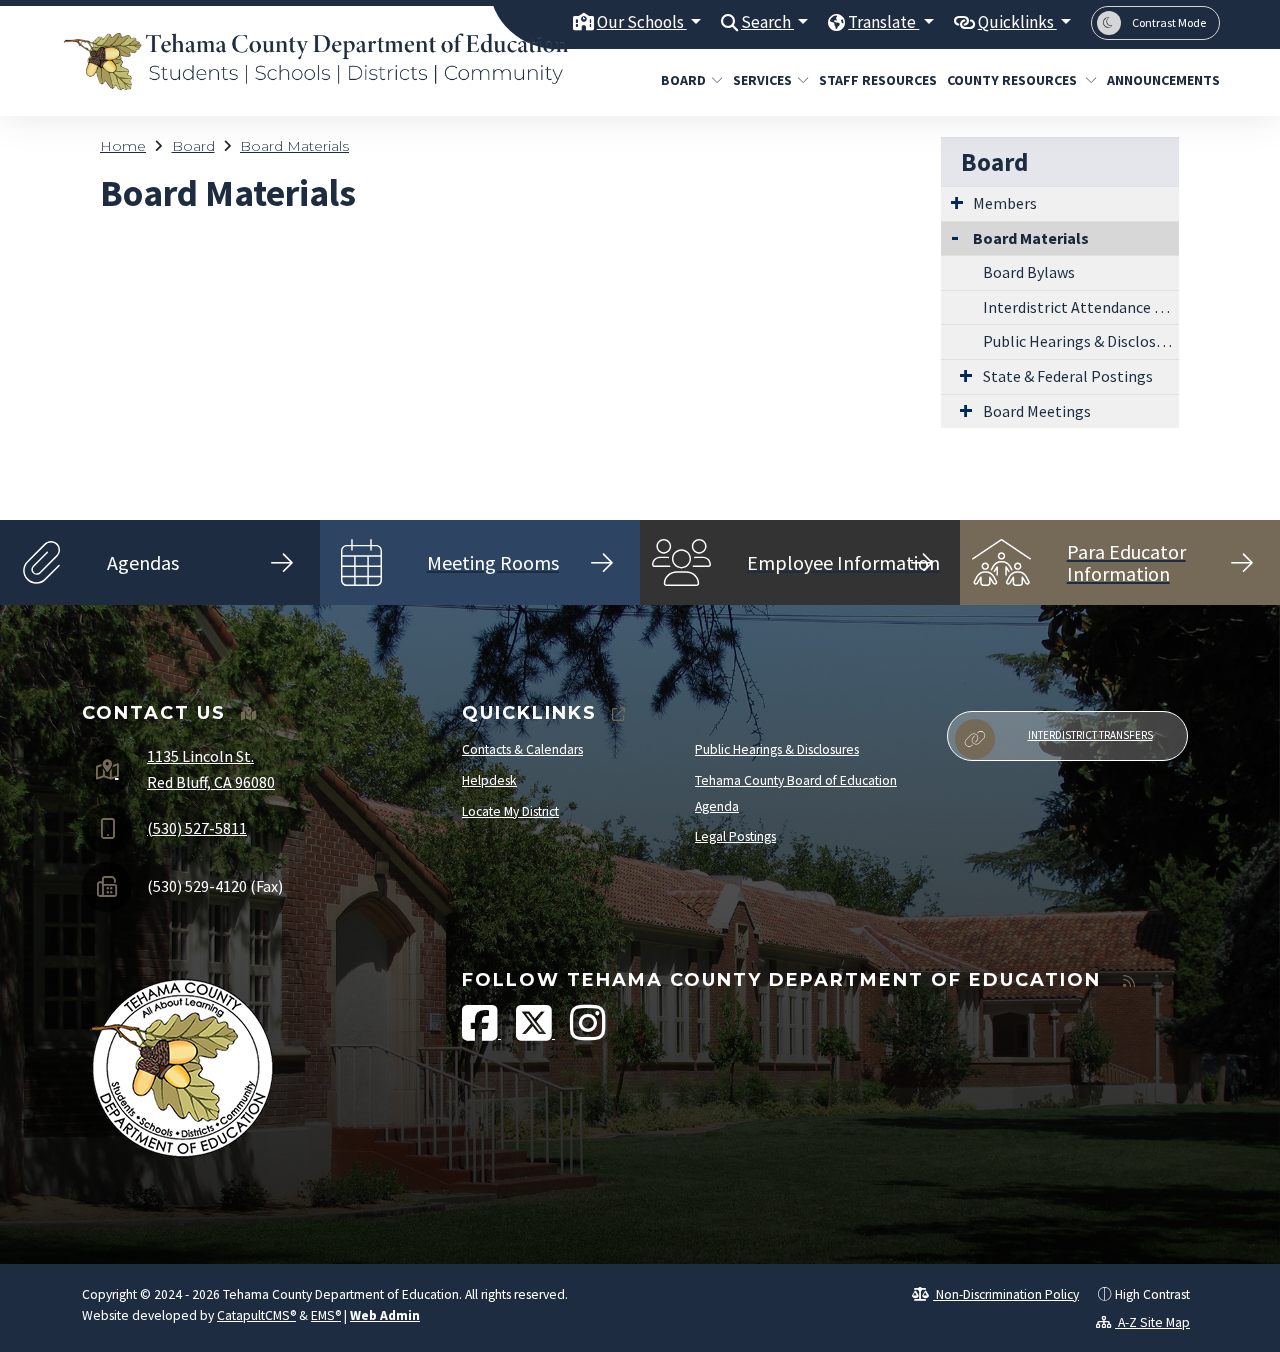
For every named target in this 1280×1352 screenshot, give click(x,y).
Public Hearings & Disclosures (1081, 341)
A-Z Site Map (1152, 1322)
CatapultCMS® (256, 1315)
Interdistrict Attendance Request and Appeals (1081, 307)
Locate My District (510, 811)
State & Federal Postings (1068, 376)
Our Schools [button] (642, 22)
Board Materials (294, 146)
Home (123, 146)
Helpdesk (489, 780)
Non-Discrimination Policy (1006, 1294)
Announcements (1157, 80)
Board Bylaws (1029, 272)
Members (1005, 203)
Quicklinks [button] (1017, 22)
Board (683, 80)
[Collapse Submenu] (955, 236)
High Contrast (1152, 1294)
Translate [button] (883, 22)
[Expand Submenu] (957, 202)
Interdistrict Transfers (1090, 735)
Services (762, 80)
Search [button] (767, 22)
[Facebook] (481, 1033)
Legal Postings (735, 836)
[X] (535, 1033)
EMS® (326, 1315)
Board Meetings (1037, 411)
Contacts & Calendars (522, 749)
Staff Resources (871, 80)
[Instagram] (588, 1033)
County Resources (1013, 80)
